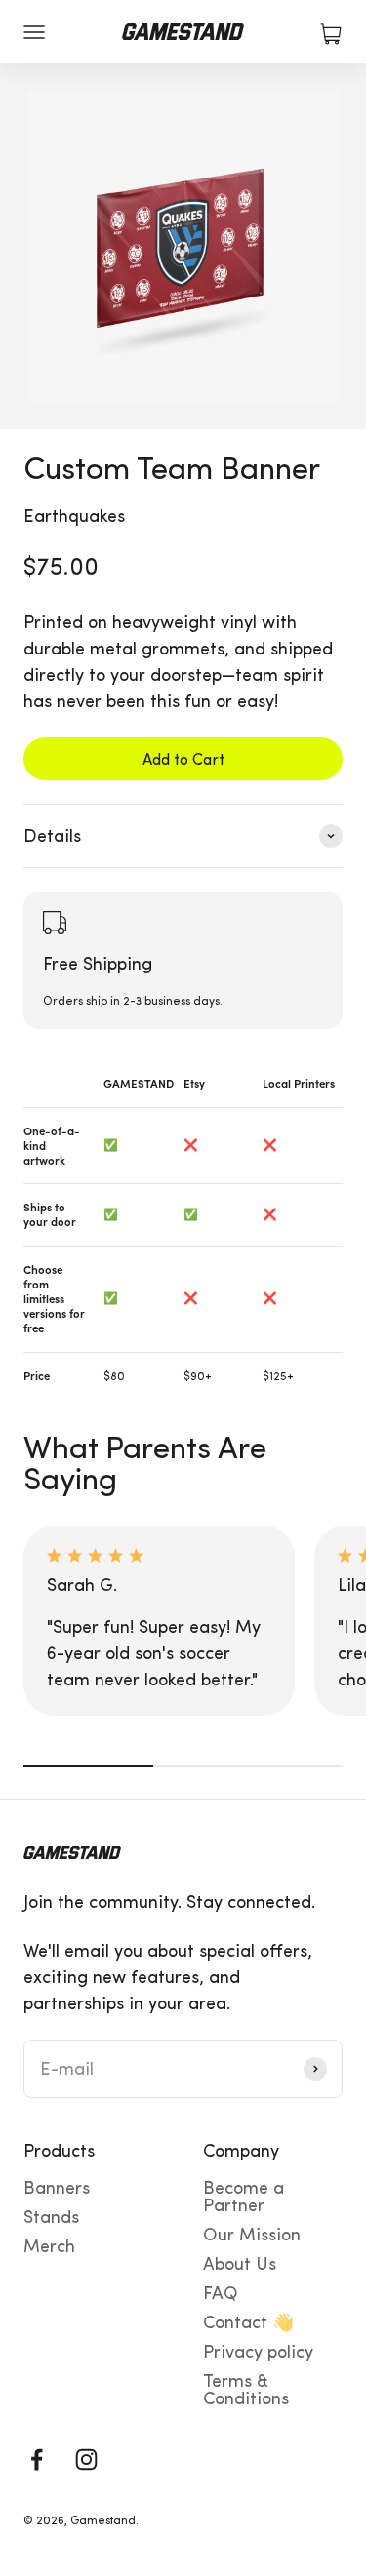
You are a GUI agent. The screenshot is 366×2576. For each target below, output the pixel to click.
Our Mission (252, 2235)
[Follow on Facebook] (37, 2459)
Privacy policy (258, 2352)
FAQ (221, 2293)
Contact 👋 (248, 2322)
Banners (57, 2188)
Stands (51, 2217)
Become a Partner (244, 2197)
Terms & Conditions (246, 2390)
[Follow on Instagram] (86, 2459)
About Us (240, 2264)
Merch (49, 2246)
